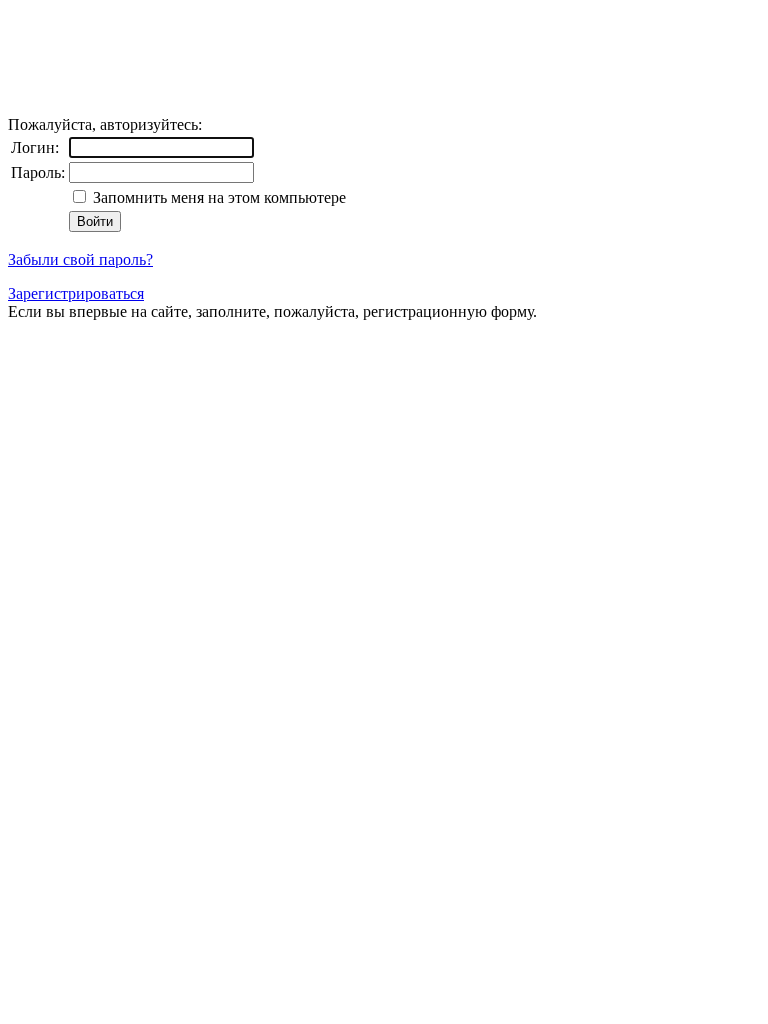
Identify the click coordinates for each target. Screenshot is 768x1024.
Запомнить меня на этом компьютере (217, 197)
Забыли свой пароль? (80, 259)
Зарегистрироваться (76, 293)
